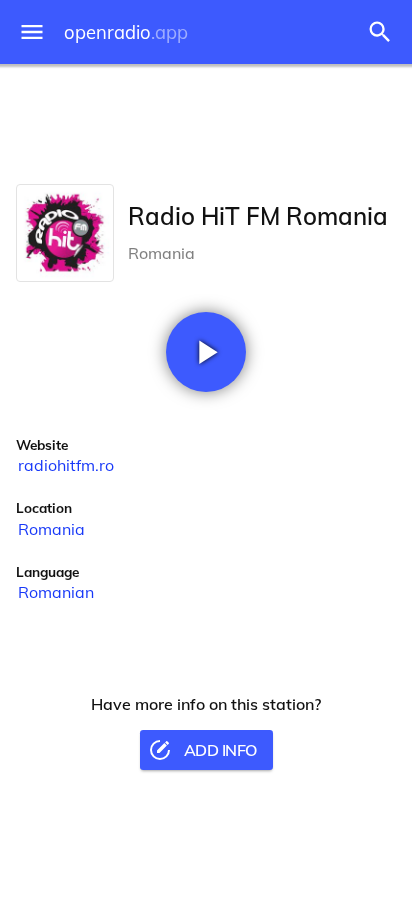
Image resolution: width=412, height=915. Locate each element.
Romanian (56, 592)
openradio (126, 32)
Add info (220, 750)
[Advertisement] (206, 120)
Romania (51, 529)
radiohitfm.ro (66, 465)
